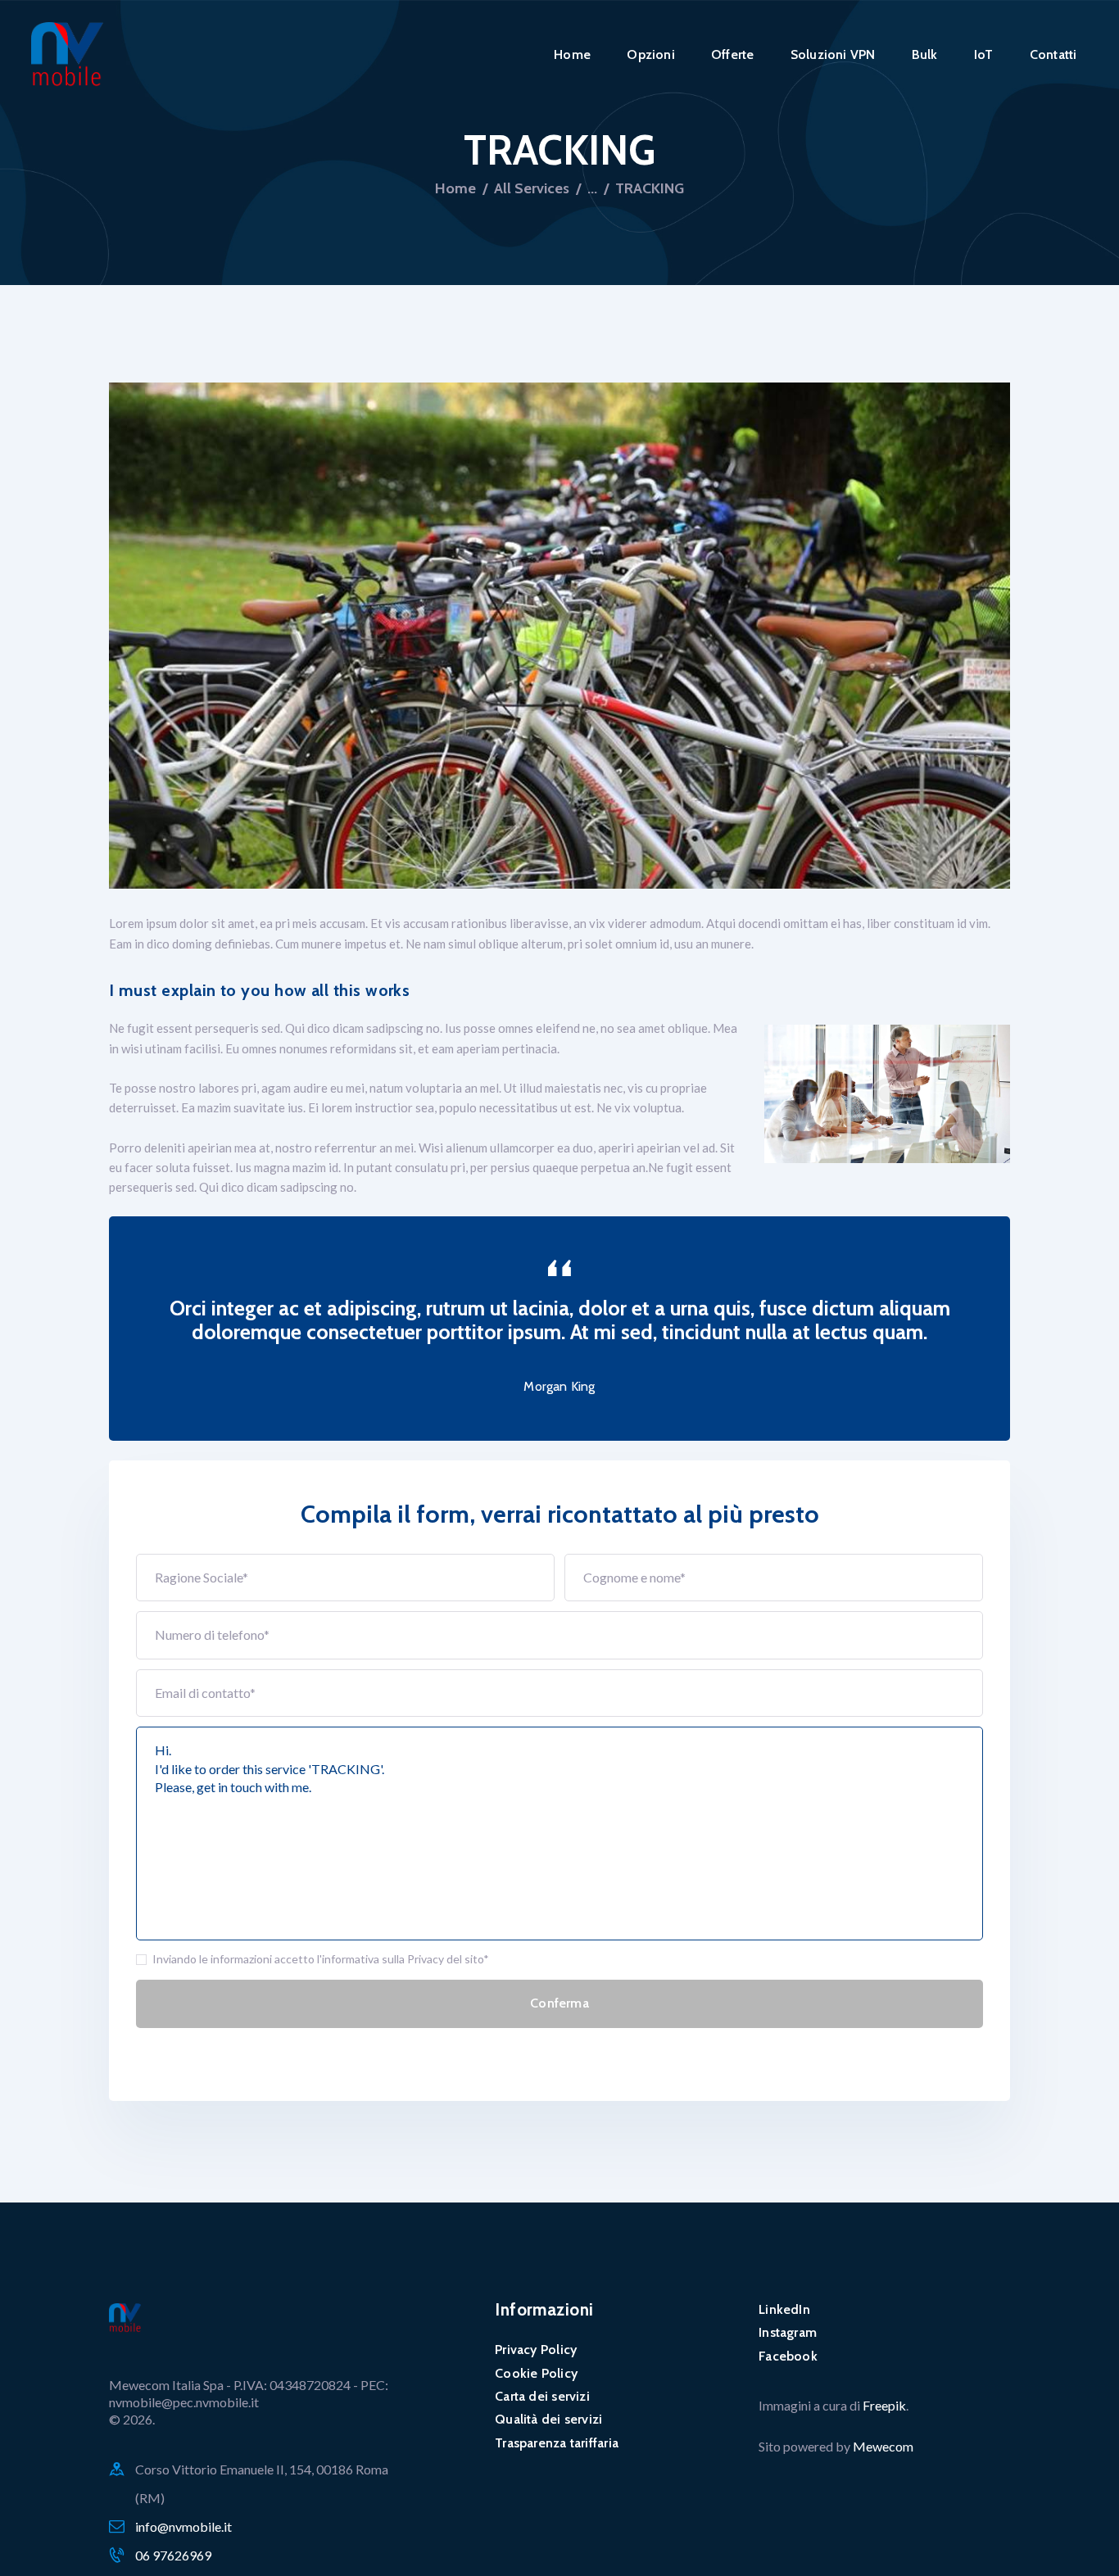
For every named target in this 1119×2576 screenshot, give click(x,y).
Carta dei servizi (542, 2396)
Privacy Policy (536, 2350)
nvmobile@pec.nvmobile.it (184, 2402)
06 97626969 (173, 2555)
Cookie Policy (536, 2373)
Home (455, 188)
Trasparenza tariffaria (557, 2443)
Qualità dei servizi (548, 2419)
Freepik (884, 2405)
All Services (532, 188)
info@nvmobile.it (183, 2526)
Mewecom (883, 2446)
